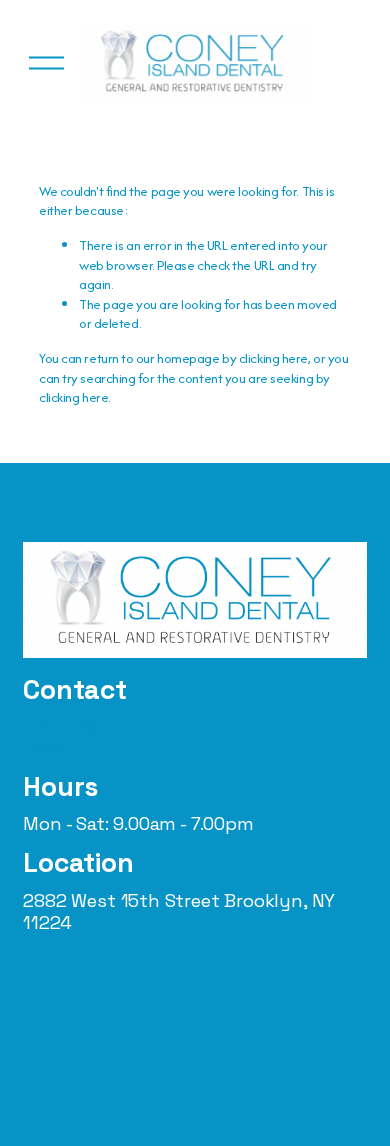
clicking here (273, 358)
